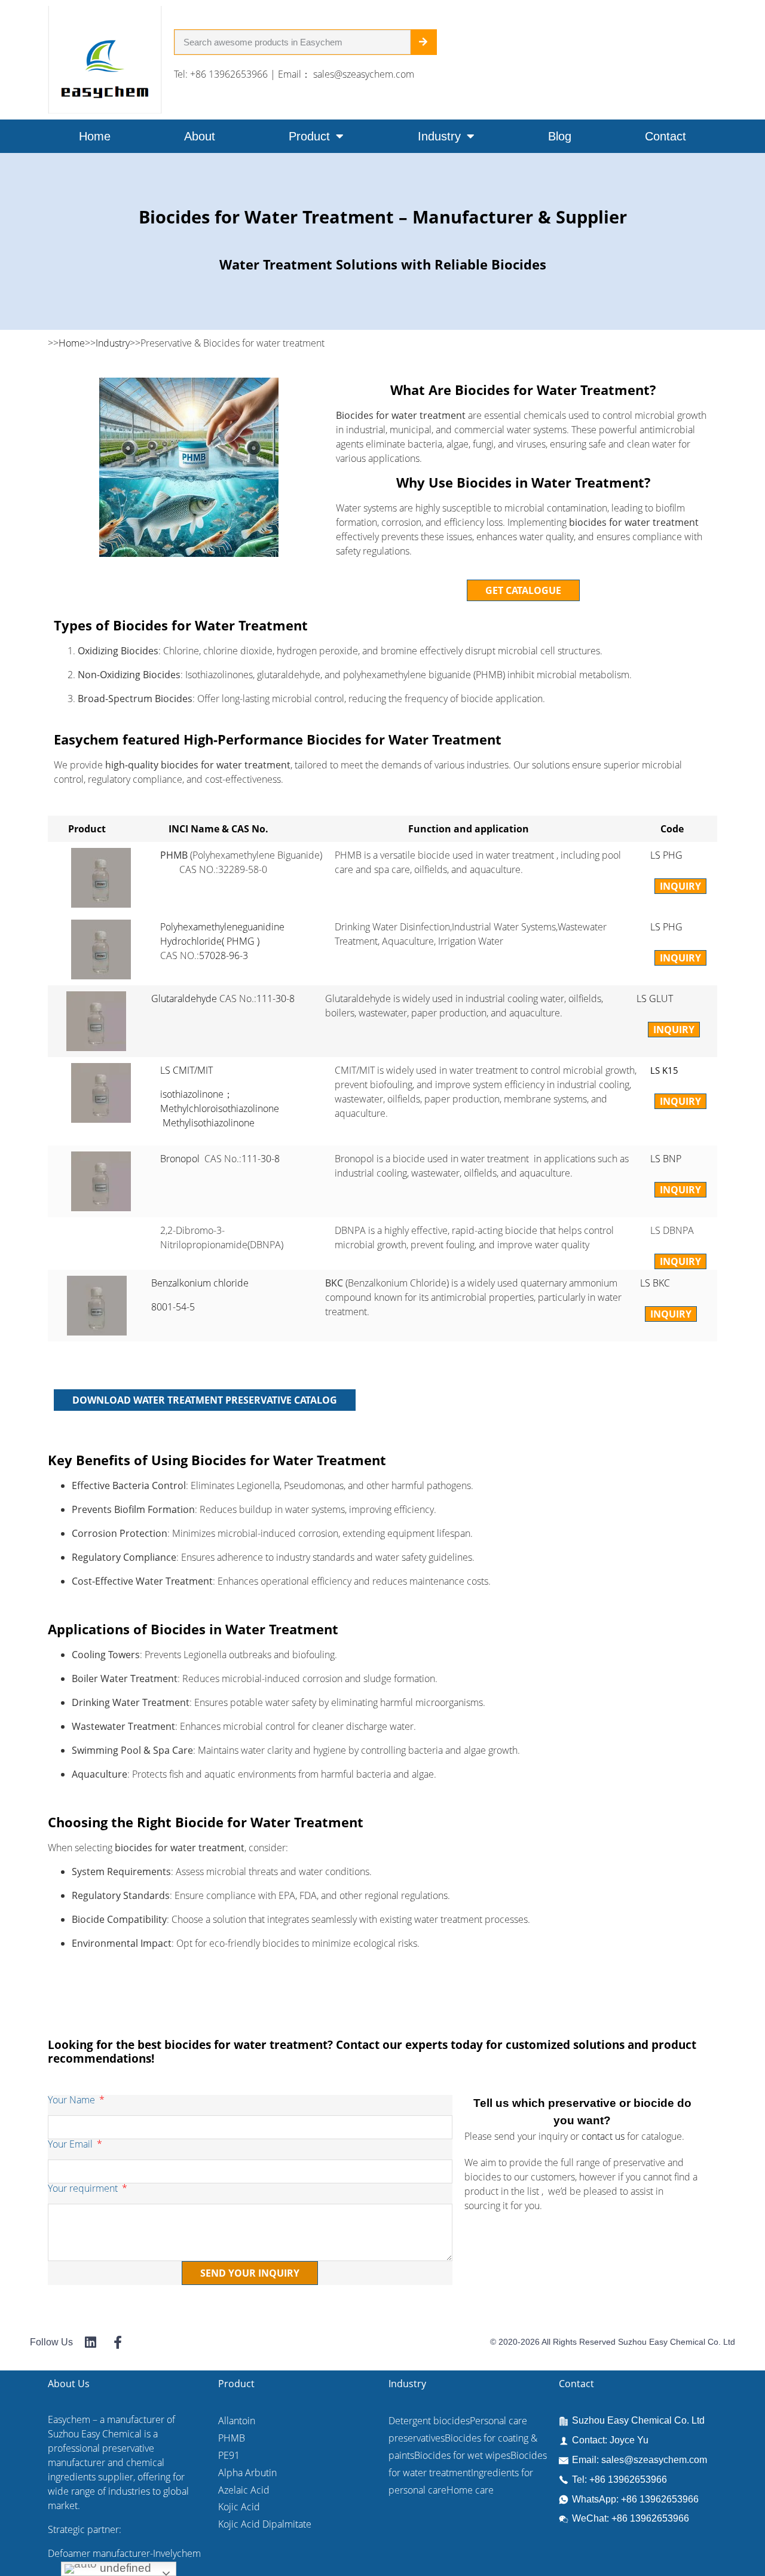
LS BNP (666, 1159)
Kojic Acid (239, 2507)
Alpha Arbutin (247, 2473)
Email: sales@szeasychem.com (639, 2460)
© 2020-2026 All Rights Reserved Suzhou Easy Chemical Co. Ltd (613, 2342)
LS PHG (666, 855)
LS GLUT (655, 998)
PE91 (229, 2455)
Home (95, 136)
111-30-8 (276, 998)
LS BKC (655, 1283)
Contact (665, 136)
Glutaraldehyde (184, 998)
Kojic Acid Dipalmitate (265, 2524)
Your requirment (84, 2189)
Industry (439, 136)
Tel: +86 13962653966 (619, 2479)
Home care (470, 2490)
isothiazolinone (192, 1094)
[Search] (423, 42)
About (200, 136)
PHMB (232, 2438)
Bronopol (181, 1159)
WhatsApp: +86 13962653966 (635, 2499)
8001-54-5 (173, 1307)
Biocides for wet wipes (462, 2455)
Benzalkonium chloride (200, 1283)
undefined (124, 2568)
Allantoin (237, 2421)
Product (309, 136)
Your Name (73, 2101)
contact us (603, 2136)
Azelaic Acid (244, 2490)
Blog (560, 136)
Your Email (71, 2145)
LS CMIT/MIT (186, 1070)
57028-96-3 (224, 955)
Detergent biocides (429, 2421)
